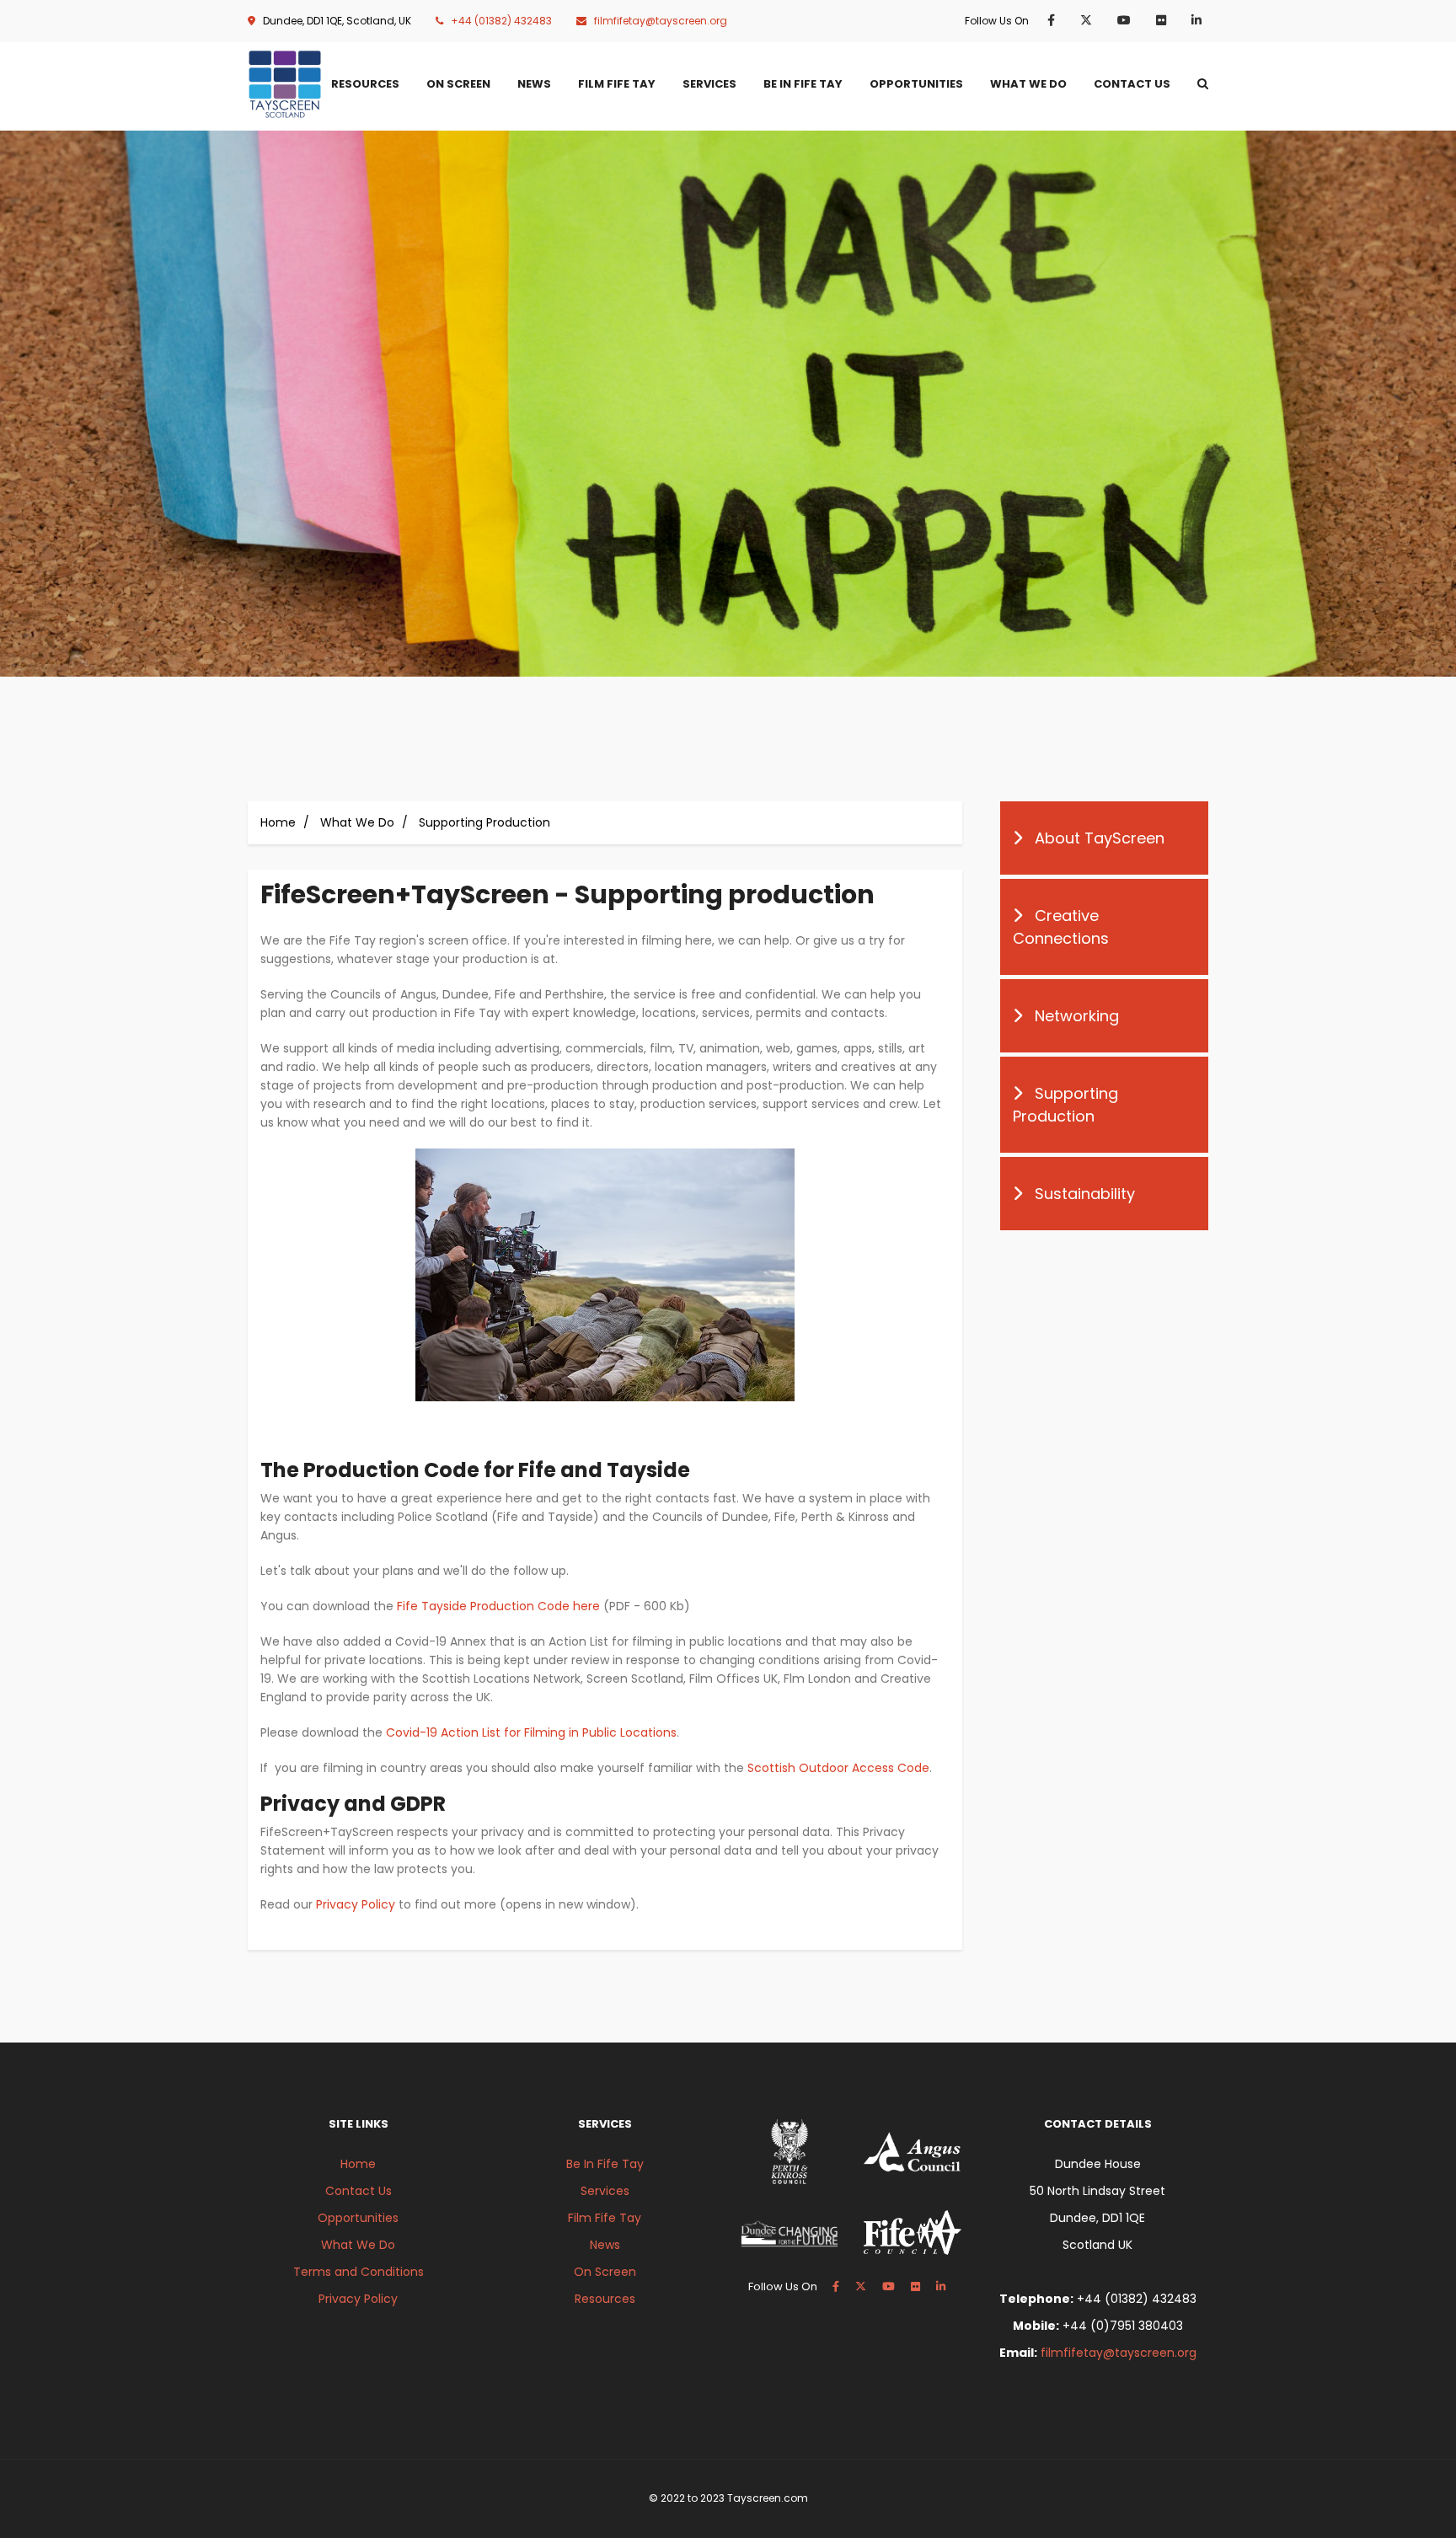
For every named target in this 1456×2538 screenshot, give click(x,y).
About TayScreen (1100, 838)
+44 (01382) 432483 (501, 21)
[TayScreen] (285, 84)
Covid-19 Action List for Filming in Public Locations (531, 1732)
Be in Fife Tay (803, 84)
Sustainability (1085, 1194)
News (534, 84)
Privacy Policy (356, 1904)
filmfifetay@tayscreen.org (661, 21)
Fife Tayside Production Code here (498, 1606)
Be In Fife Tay (605, 2164)
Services (709, 84)
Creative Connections (1061, 927)
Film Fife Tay (617, 84)
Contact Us (1132, 84)
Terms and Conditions (359, 2272)
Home (278, 822)
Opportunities (916, 84)
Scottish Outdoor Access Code (838, 1768)
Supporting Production (1065, 1105)
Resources (365, 84)
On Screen (458, 84)
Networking (1077, 1016)
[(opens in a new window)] (1055, 20)
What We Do (1028, 84)
